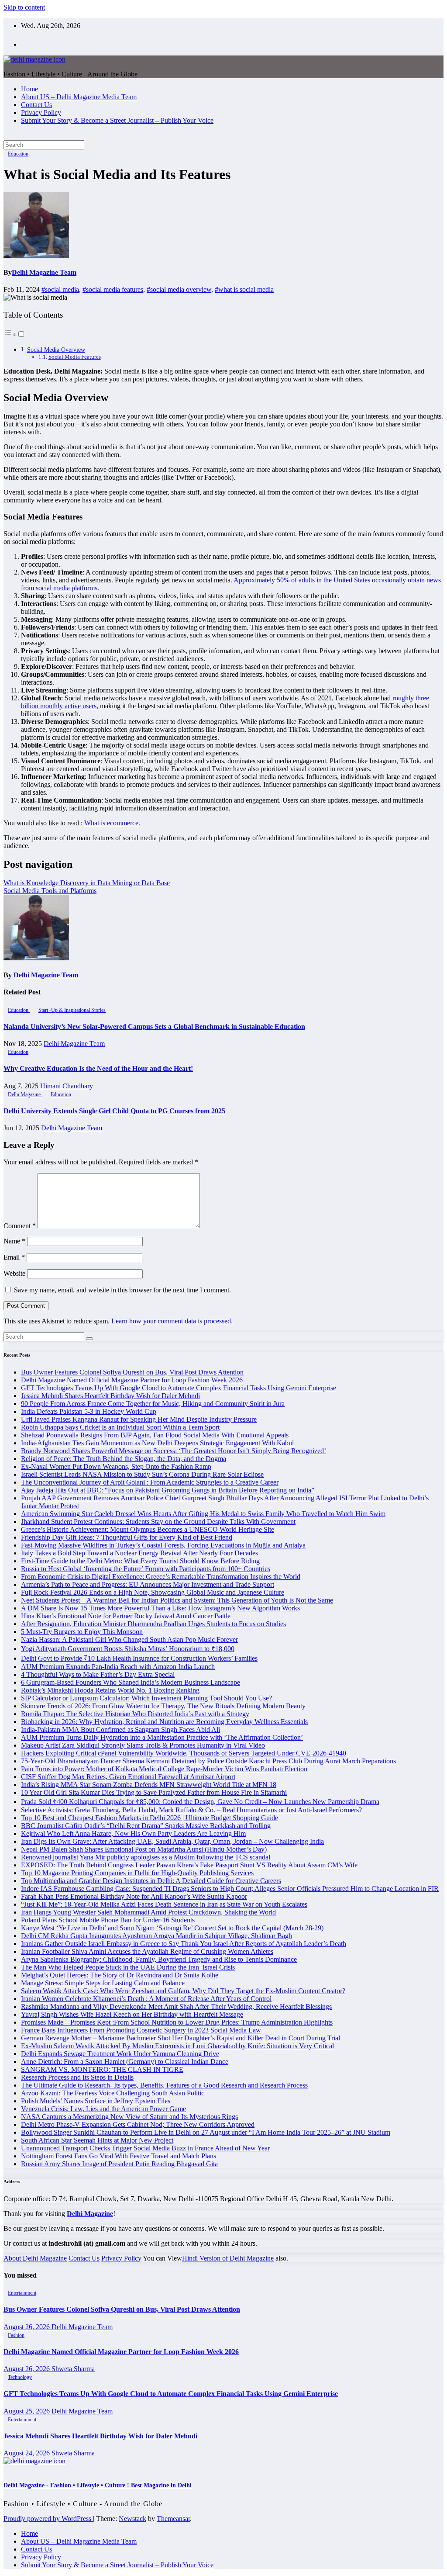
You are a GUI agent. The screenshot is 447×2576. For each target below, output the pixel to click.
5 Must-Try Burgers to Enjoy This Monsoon (82, 1632)
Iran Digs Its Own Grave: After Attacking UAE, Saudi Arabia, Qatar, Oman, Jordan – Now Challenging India (172, 1841)
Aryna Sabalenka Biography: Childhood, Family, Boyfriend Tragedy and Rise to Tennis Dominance (159, 1959)
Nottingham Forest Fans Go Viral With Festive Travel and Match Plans (119, 2156)
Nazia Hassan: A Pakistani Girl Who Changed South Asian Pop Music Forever (129, 1639)
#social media (60, 289)
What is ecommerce (111, 823)
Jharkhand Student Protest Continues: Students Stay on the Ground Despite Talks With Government (158, 1522)
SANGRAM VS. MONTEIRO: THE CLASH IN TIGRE (102, 2069)
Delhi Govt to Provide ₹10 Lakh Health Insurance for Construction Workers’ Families (139, 1658)
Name (14, 1241)
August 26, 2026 (28, 2327)
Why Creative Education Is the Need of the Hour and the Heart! (98, 1068)
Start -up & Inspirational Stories (72, 1010)
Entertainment (22, 2293)
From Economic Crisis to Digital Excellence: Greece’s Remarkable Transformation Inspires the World (161, 1577)
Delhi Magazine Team (44, 272)
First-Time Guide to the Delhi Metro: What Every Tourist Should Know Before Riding (140, 1561)
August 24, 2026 (28, 2453)
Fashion (16, 2335)
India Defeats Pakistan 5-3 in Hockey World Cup (89, 1411)
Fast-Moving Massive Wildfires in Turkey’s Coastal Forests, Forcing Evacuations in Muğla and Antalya (163, 1545)
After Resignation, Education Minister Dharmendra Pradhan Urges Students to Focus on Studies (153, 1624)
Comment (20, 1226)
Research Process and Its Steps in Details (77, 2077)
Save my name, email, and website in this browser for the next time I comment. (122, 1290)
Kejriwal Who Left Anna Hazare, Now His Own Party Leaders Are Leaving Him (133, 1833)
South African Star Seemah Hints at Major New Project (97, 2140)
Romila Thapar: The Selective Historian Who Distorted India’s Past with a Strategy (135, 1714)
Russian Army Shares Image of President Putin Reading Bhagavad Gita (119, 2164)
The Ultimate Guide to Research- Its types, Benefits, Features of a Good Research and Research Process (164, 2085)
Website (14, 1273)
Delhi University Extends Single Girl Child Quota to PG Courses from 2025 (114, 1111)
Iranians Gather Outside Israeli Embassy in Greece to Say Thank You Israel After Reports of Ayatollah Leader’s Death (184, 1944)
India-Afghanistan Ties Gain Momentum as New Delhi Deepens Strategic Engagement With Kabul (157, 1443)
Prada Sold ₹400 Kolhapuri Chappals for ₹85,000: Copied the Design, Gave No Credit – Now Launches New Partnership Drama (200, 1802)
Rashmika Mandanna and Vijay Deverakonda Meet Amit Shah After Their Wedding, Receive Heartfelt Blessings (176, 2006)
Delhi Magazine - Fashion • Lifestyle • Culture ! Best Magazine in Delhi (98, 2485)
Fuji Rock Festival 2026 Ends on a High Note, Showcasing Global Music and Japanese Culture (153, 1592)
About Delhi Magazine (35, 2258)
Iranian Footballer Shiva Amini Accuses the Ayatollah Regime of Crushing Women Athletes (147, 1951)
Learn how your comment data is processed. (172, 1321)
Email (14, 1257)
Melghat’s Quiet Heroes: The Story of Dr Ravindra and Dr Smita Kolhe (120, 1975)
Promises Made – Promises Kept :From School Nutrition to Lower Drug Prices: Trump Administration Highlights (177, 2022)
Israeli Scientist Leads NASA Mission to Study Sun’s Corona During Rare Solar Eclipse (142, 1474)
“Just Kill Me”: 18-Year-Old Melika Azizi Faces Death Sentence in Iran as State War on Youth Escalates (164, 1904)
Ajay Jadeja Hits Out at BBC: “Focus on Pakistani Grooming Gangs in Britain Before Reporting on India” (168, 1490)
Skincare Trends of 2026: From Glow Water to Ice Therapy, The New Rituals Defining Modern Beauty (163, 1706)
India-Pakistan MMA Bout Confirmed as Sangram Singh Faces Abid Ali (120, 1729)
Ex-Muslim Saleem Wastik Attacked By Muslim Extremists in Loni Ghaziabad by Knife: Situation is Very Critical (177, 2046)
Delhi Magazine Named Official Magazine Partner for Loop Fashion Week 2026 (132, 1380)
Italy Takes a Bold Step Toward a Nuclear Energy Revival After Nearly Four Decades (139, 1553)
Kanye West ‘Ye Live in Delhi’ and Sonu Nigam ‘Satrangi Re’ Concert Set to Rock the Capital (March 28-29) (172, 1928)
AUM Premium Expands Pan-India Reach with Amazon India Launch (118, 1667)
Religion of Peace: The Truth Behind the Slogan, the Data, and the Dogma (124, 1459)
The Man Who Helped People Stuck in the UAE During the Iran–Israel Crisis (128, 1967)
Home (29, 89)
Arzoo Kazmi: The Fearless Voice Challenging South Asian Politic (113, 2093)
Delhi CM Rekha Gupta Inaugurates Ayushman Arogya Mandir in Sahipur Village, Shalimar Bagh (156, 1936)
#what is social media (244, 289)
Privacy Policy (41, 113)
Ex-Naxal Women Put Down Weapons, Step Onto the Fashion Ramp (116, 1466)
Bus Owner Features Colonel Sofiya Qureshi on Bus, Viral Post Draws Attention (132, 1372)
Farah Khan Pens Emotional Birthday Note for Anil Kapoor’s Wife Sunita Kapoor (134, 1896)
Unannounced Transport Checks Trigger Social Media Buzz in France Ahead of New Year (145, 2148)
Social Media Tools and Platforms (50, 891)
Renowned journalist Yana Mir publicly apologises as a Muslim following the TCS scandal (146, 1857)
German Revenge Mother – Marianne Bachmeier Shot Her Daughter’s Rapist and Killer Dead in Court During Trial (181, 2038)
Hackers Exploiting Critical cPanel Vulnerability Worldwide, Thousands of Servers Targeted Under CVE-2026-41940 (184, 1753)
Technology (20, 2377)
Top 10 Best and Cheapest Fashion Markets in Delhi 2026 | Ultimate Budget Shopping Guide (150, 1818)
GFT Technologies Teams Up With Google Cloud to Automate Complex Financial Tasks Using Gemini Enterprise (179, 1388)
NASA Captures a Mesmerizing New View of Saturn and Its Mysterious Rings (129, 2117)
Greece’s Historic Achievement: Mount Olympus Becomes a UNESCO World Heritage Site (148, 1529)
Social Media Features (75, 357)
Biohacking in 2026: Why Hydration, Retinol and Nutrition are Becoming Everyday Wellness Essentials (164, 1722)
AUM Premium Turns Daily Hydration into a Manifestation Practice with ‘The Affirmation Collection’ (162, 1737)
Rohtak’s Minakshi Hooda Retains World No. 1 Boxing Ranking (110, 1690)
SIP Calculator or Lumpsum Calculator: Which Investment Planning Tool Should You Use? (146, 1698)
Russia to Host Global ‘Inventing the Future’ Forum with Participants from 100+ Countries (146, 1569)
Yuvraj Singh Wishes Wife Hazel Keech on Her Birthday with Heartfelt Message (132, 2014)
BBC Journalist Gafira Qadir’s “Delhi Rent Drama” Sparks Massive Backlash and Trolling (146, 1826)
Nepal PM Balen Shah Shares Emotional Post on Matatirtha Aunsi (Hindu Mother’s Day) (144, 1849)
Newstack (132, 2519)
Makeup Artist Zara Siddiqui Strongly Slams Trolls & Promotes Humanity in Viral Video (143, 1745)
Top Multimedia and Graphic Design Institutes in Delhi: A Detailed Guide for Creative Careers (151, 1881)
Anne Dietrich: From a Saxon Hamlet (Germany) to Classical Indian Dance (125, 2062)
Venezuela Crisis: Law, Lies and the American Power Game (103, 2109)
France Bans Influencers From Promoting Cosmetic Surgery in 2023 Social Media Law (141, 2030)
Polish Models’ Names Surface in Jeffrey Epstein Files (96, 2101)
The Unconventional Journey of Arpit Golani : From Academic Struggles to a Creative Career (150, 1482)
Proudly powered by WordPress (48, 2519)
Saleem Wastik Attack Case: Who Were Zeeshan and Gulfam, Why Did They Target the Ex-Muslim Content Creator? (183, 1991)
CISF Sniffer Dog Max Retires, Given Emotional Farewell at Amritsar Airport (128, 1777)
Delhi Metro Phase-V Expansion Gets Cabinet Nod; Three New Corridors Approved (138, 2124)
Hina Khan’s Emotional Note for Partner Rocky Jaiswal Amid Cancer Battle (126, 1616)
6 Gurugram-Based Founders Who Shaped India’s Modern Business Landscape (131, 1682)
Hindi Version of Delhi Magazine (228, 2258)
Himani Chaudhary (67, 1086)
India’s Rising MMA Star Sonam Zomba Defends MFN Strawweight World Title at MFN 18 (149, 1785)
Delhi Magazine (25, 1094)
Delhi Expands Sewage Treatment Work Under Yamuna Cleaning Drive (120, 2054)
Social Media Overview (56, 350)
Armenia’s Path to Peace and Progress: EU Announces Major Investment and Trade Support (148, 1584)
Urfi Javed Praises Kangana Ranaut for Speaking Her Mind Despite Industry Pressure (139, 1419)
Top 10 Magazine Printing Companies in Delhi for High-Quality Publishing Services (137, 1873)
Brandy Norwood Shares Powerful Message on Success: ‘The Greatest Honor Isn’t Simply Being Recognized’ (174, 1451)
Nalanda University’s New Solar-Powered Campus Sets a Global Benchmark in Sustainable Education (154, 1027)
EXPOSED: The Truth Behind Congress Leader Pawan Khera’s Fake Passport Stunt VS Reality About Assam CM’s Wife (189, 1865)
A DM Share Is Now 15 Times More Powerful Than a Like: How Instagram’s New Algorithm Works (160, 1608)
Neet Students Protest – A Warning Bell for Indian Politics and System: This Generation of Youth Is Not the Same (177, 1600)
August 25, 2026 (28, 2411)
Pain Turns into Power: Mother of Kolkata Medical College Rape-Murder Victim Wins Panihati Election (164, 1769)
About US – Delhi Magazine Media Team (79, 97)
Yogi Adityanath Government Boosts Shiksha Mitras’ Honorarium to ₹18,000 (128, 1649)
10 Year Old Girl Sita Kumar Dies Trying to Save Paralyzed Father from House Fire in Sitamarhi (154, 1792)
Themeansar (173, 2519)
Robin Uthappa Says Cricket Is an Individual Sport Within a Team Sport (120, 1427)
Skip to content (24, 7)
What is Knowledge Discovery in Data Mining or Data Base (87, 883)
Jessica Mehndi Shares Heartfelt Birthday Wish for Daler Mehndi (110, 1396)
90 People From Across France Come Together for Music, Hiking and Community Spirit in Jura (153, 1404)
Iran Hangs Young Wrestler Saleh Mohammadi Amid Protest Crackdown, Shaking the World (148, 1912)
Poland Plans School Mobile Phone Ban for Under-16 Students (108, 1920)
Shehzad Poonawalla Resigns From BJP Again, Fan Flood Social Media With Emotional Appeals (155, 1435)
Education (18, 154)
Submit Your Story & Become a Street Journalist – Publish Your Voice (117, 120)
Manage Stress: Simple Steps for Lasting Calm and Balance (103, 1983)
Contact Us (36, 105)
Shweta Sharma (73, 2369)
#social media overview (179, 289)
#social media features (113, 289)
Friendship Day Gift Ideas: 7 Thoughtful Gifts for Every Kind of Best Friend (127, 1537)
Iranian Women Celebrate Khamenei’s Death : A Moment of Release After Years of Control (146, 1999)
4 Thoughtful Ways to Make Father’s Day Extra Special (98, 1674)
